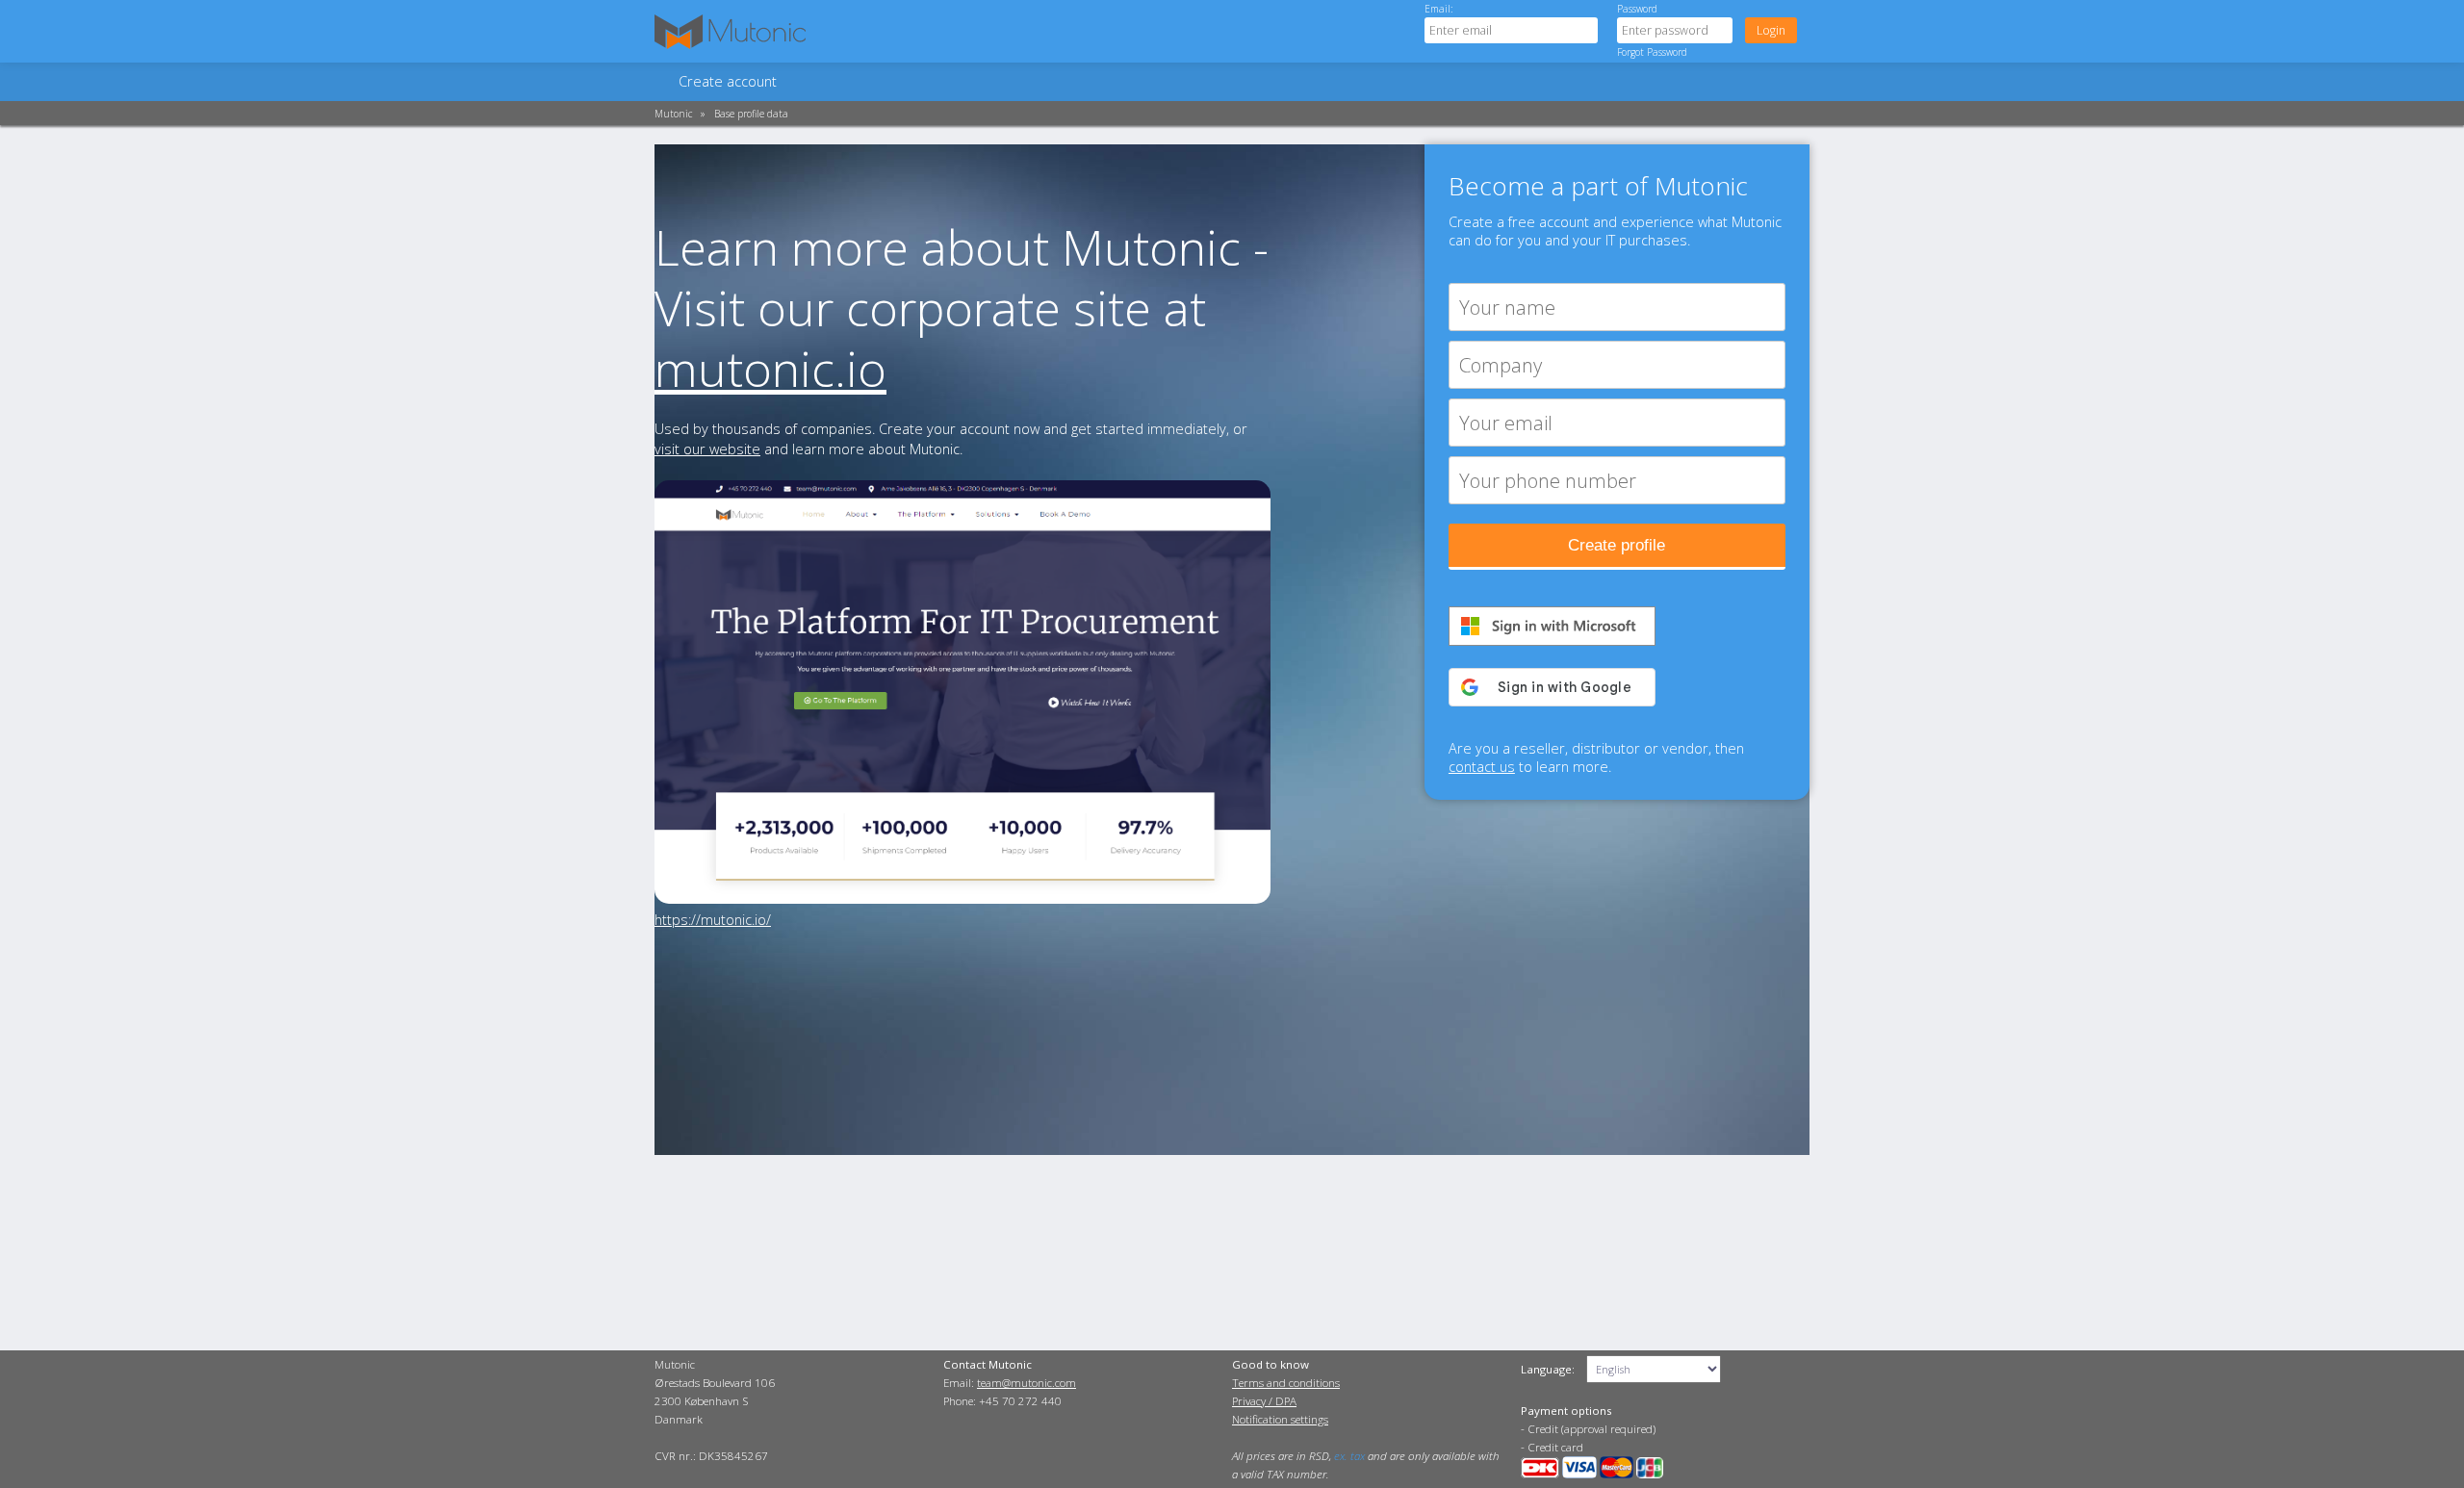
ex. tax (1349, 1456)
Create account (728, 81)
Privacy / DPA (1264, 1401)
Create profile (1617, 545)
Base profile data (751, 114)
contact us (1482, 767)
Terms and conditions (1286, 1383)
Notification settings (1280, 1419)
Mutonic (673, 114)
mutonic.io (770, 368)
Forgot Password (1652, 52)
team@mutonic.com (1027, 1383)
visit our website (707, 449)
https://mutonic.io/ (713, 920)
